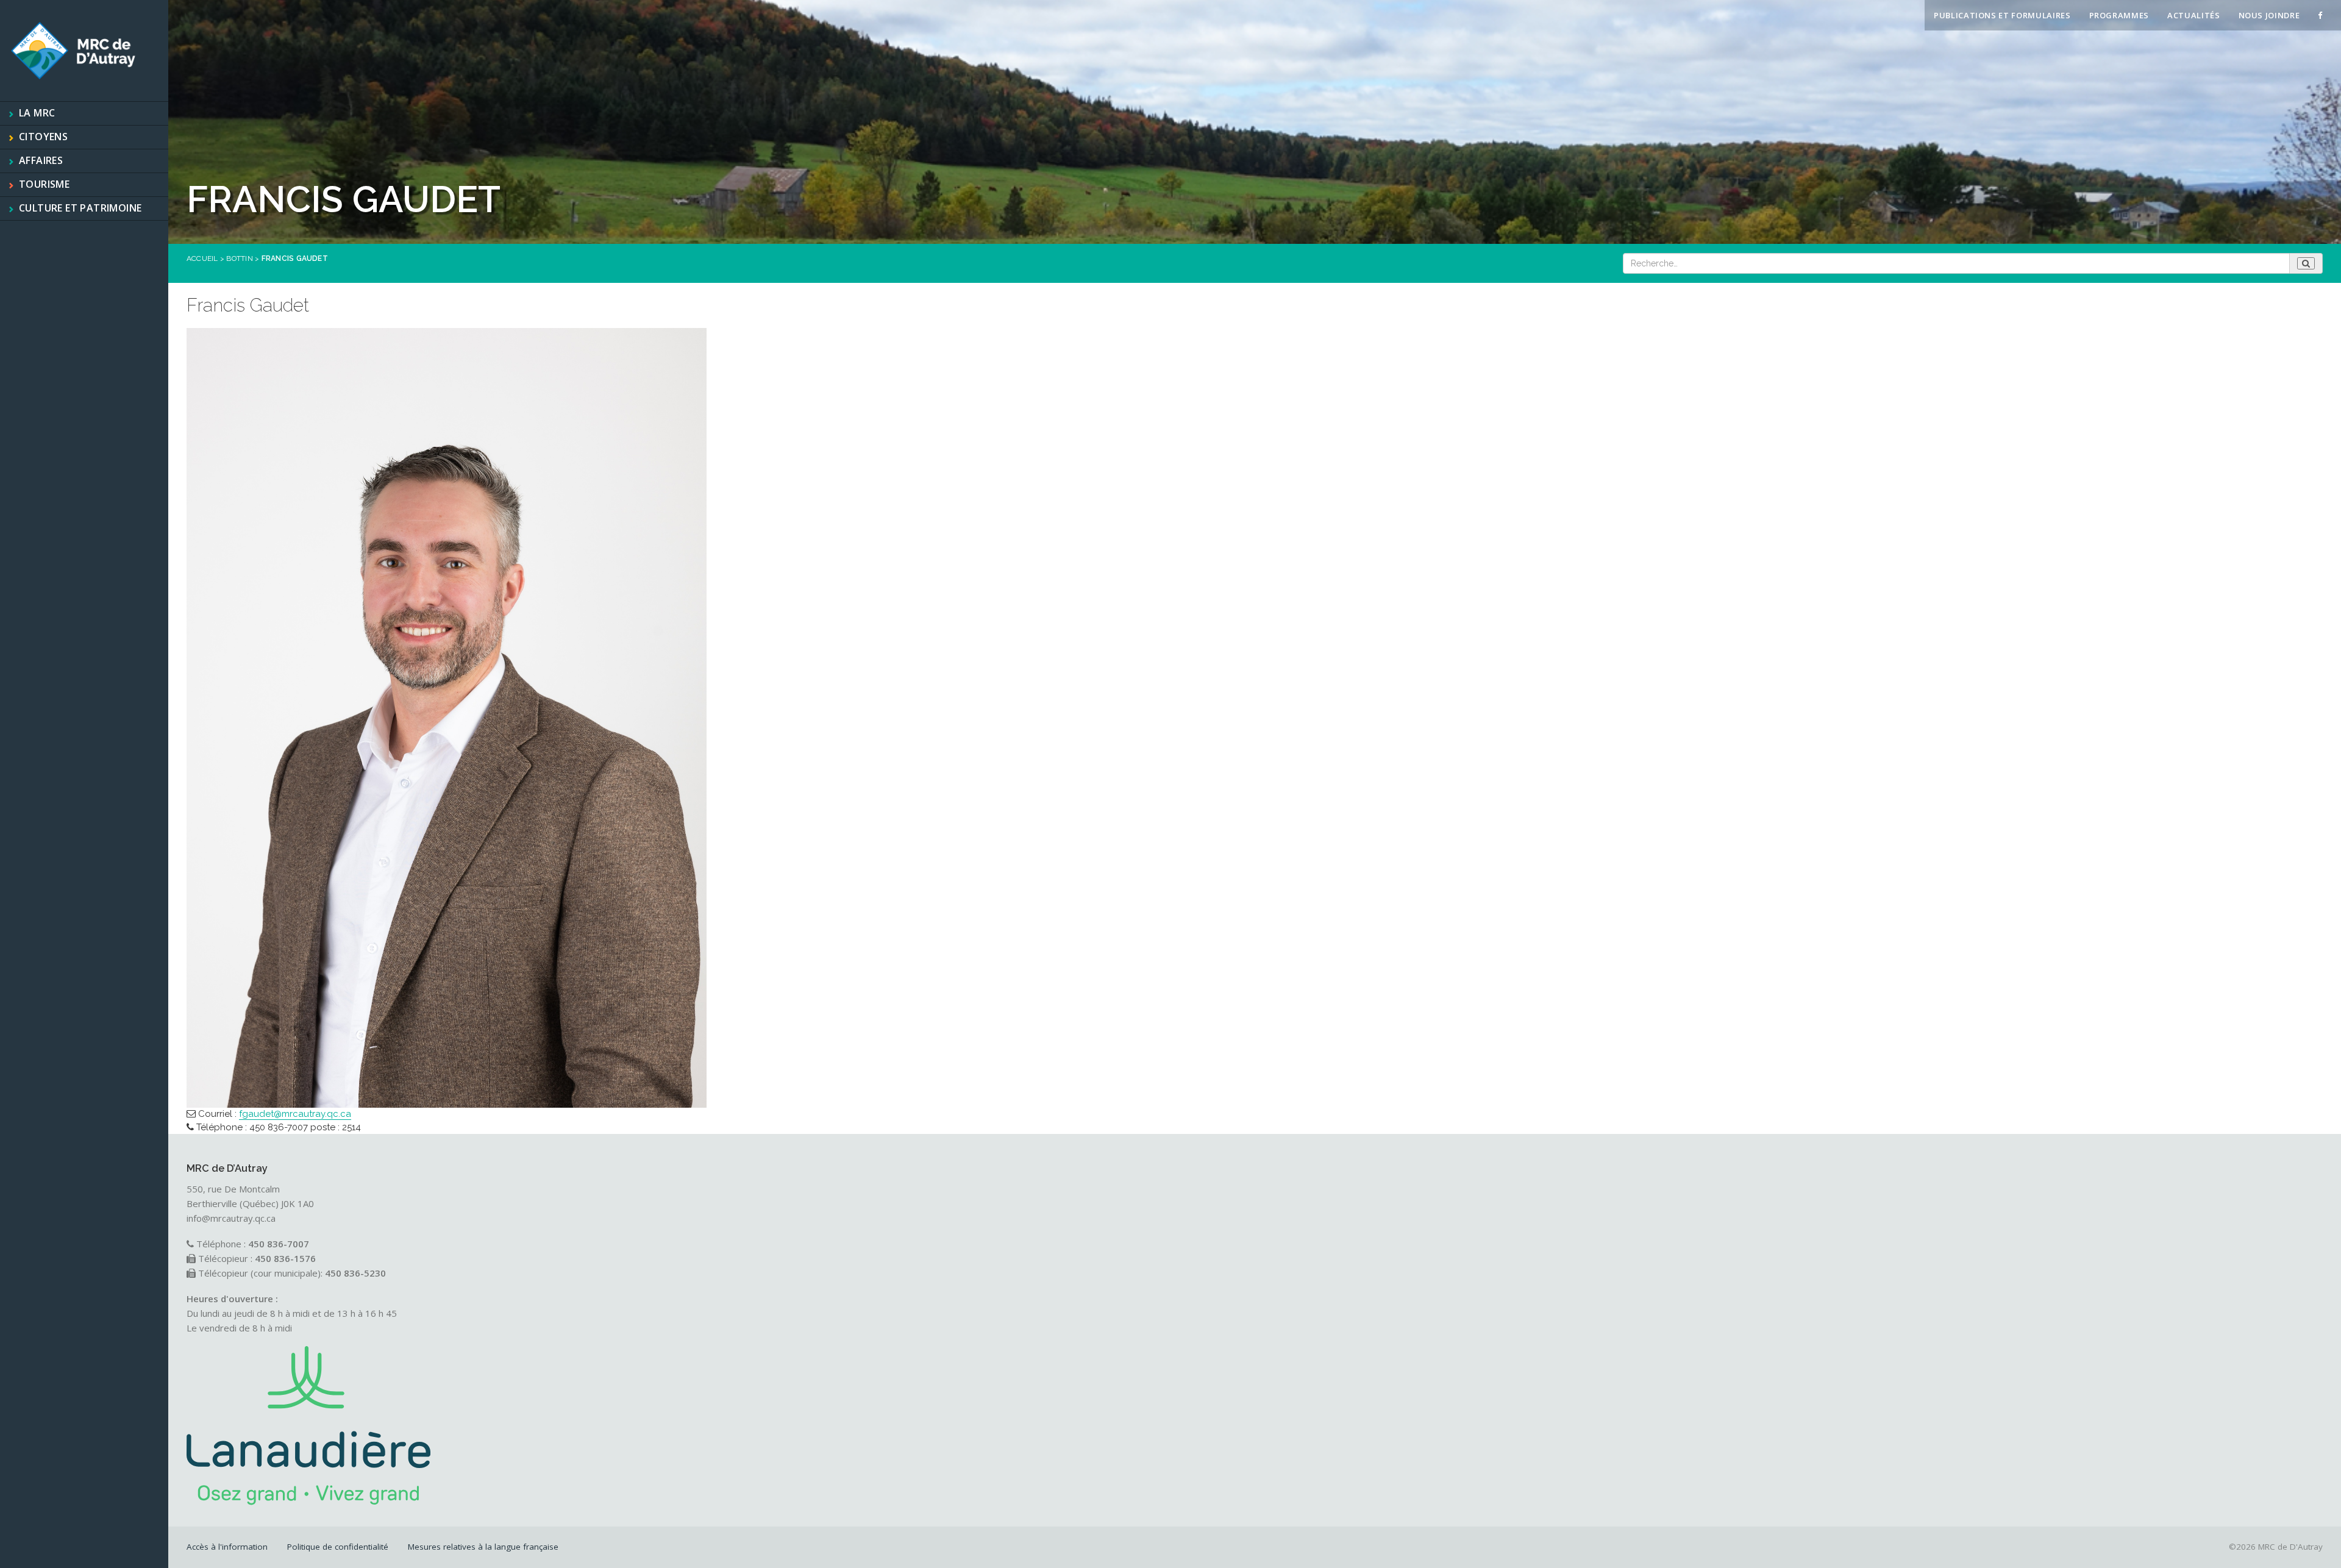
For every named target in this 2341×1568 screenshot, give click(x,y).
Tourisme (44, 184)
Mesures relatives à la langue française (483, 1547)
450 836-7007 (279, 1127)
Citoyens (43, 137)
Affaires (41, 160)
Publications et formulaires (2002, 15)
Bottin (239, 258)
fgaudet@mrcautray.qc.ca (295, 1114)
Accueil (202, 258)
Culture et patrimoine (80, 208)
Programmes (2119, 15)
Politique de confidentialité (338, 1547)
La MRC (37, 113)
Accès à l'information (227, 1547)
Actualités (2194, 15)
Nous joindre (2269, 15)
